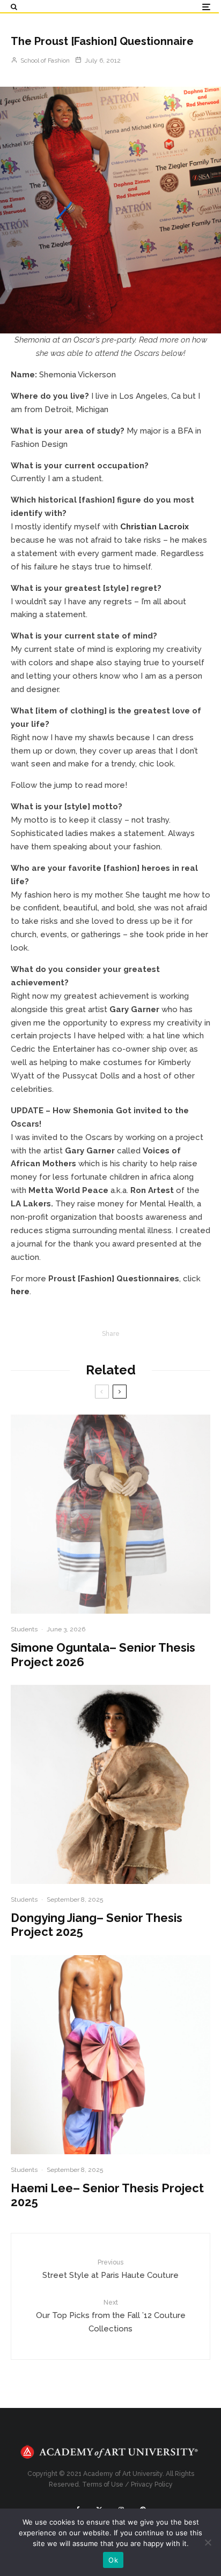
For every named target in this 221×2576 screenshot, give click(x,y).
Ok (113, 2560)
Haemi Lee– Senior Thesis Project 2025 (107, 2195)
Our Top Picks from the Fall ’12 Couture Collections (111, 2316)
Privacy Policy (152, 2484)
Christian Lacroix (154, 527)
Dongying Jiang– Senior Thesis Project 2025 (97, 1925)
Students (24, 1629)
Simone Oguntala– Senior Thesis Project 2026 (103, 1654)
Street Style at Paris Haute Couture (110, 2269)
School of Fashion (44, 60)
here (20, 1291)
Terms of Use (103, 2484)
